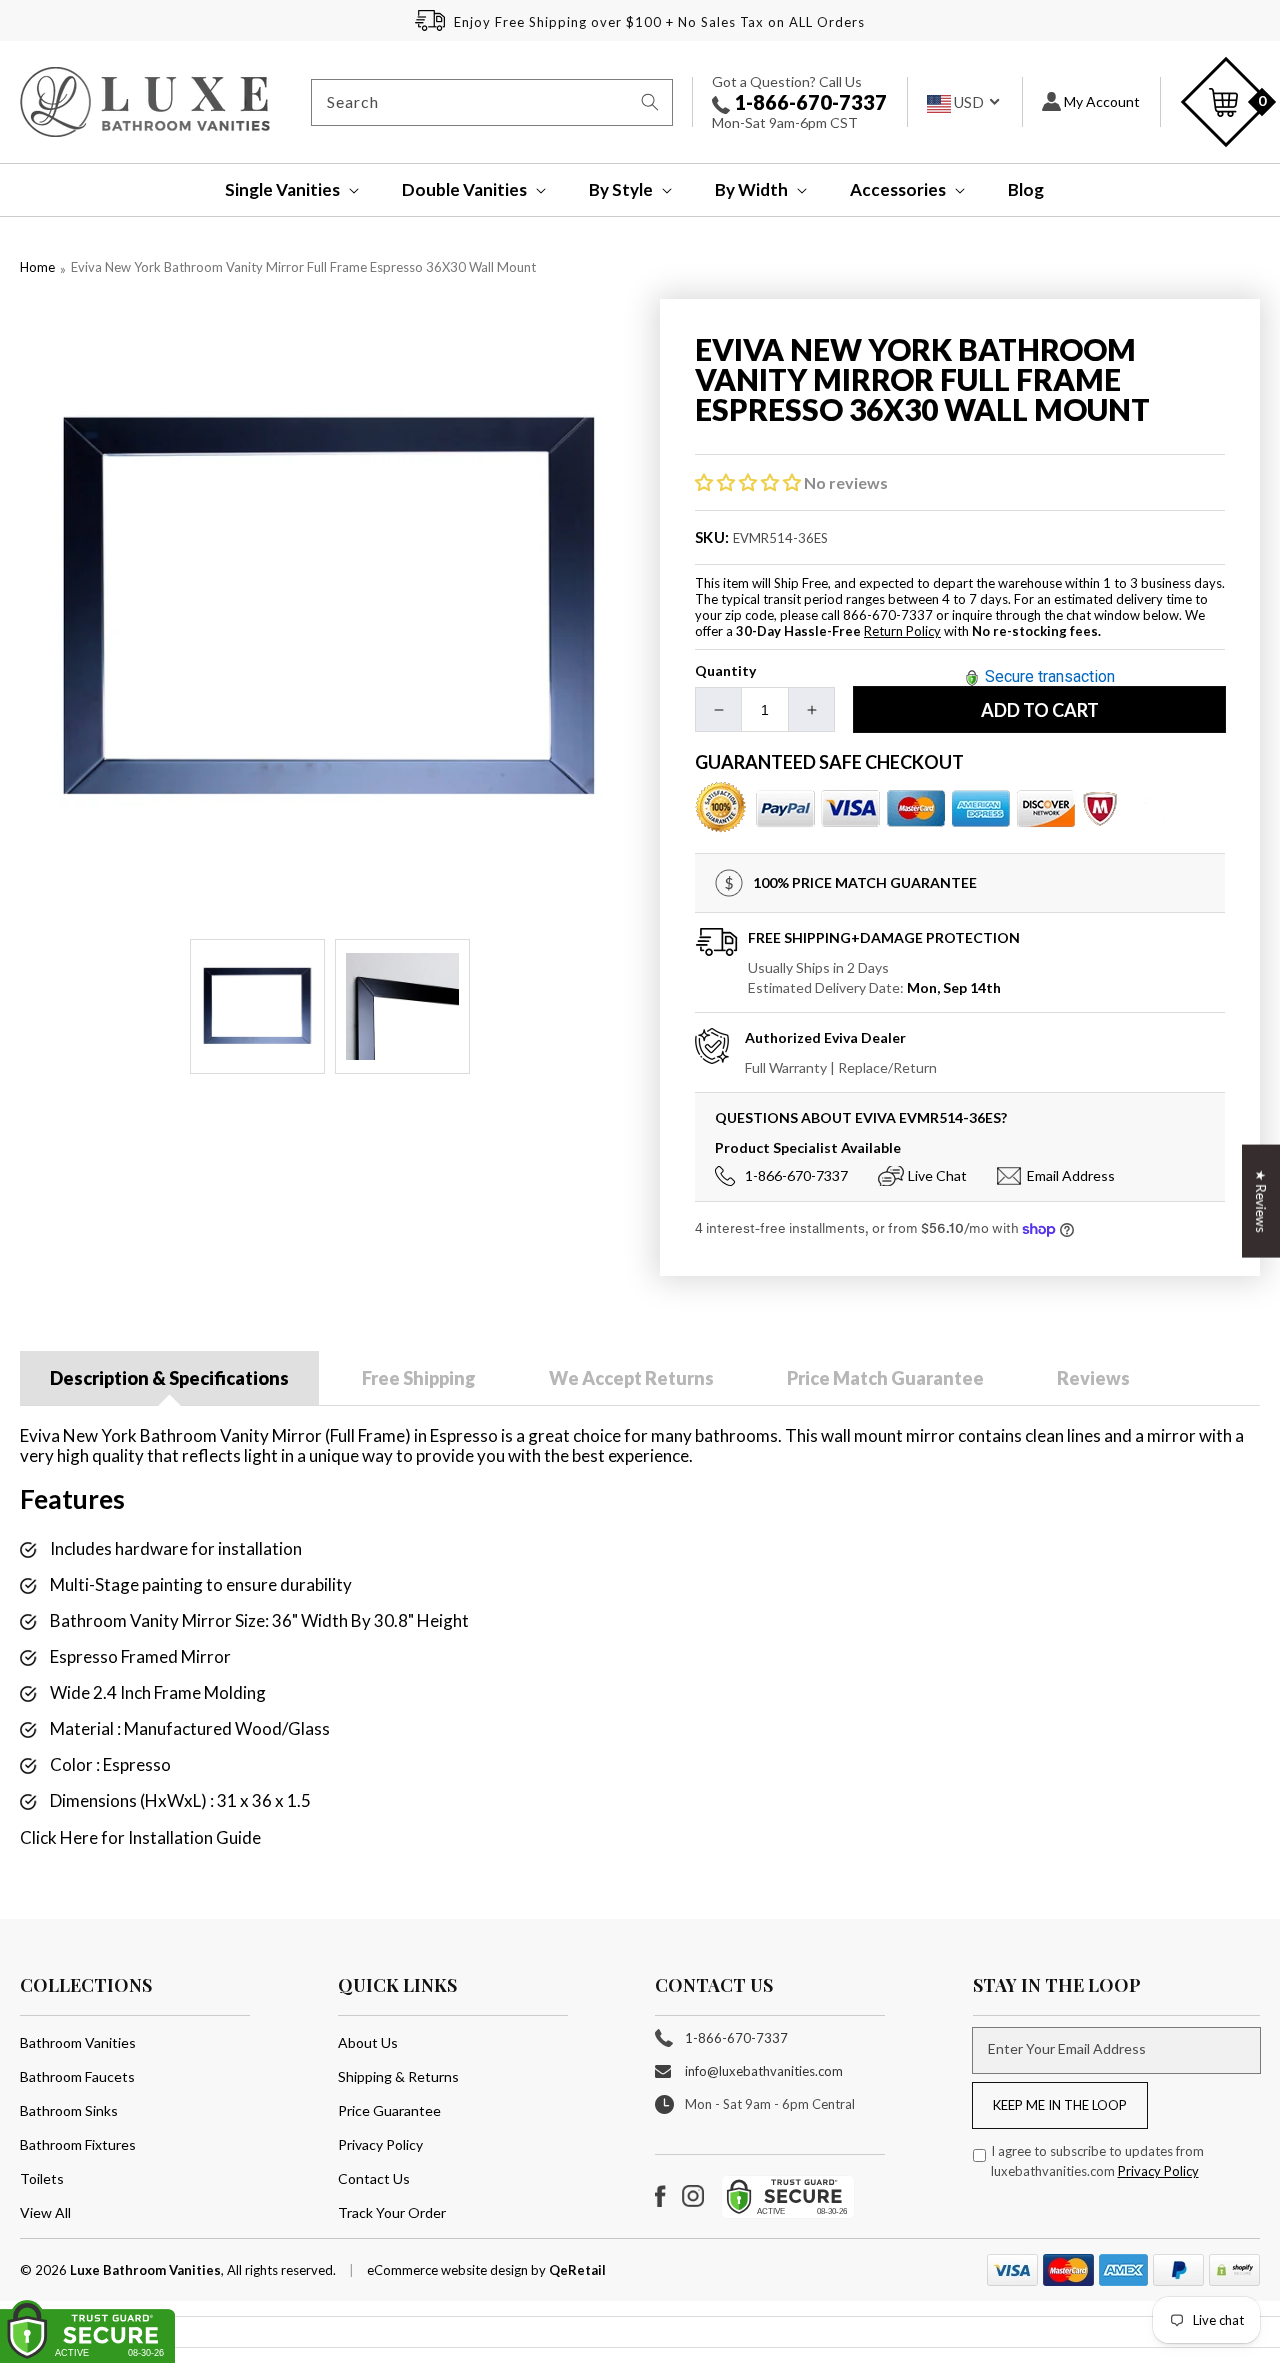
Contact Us (374, 2178)
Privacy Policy (380, 2144)
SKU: (712, 537)
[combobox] (492, 102)
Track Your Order (392, 2212)
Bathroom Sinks (69, 2110)
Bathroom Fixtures (78, 2144)
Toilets (42, 2178)
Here (79, 1837)
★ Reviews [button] (1261, 1200)
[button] (278, 190)
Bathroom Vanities (78, 2042)
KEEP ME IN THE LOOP (1060, 2105)
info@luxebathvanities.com (764, 2071)
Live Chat (937, 1175)
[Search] (650, 102)
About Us (368, 2042)
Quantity (725, 670)
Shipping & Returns (398, 2076)
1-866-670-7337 (808, 102)
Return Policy (902, 631)
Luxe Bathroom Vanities (145, 2270)
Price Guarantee (389, 2110)
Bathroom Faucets (77, 2076)
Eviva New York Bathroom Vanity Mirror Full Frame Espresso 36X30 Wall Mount (303, 267)
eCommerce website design (449, 2270)
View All (45, 2212)
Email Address (1071, 1175)
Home (37, 267)
